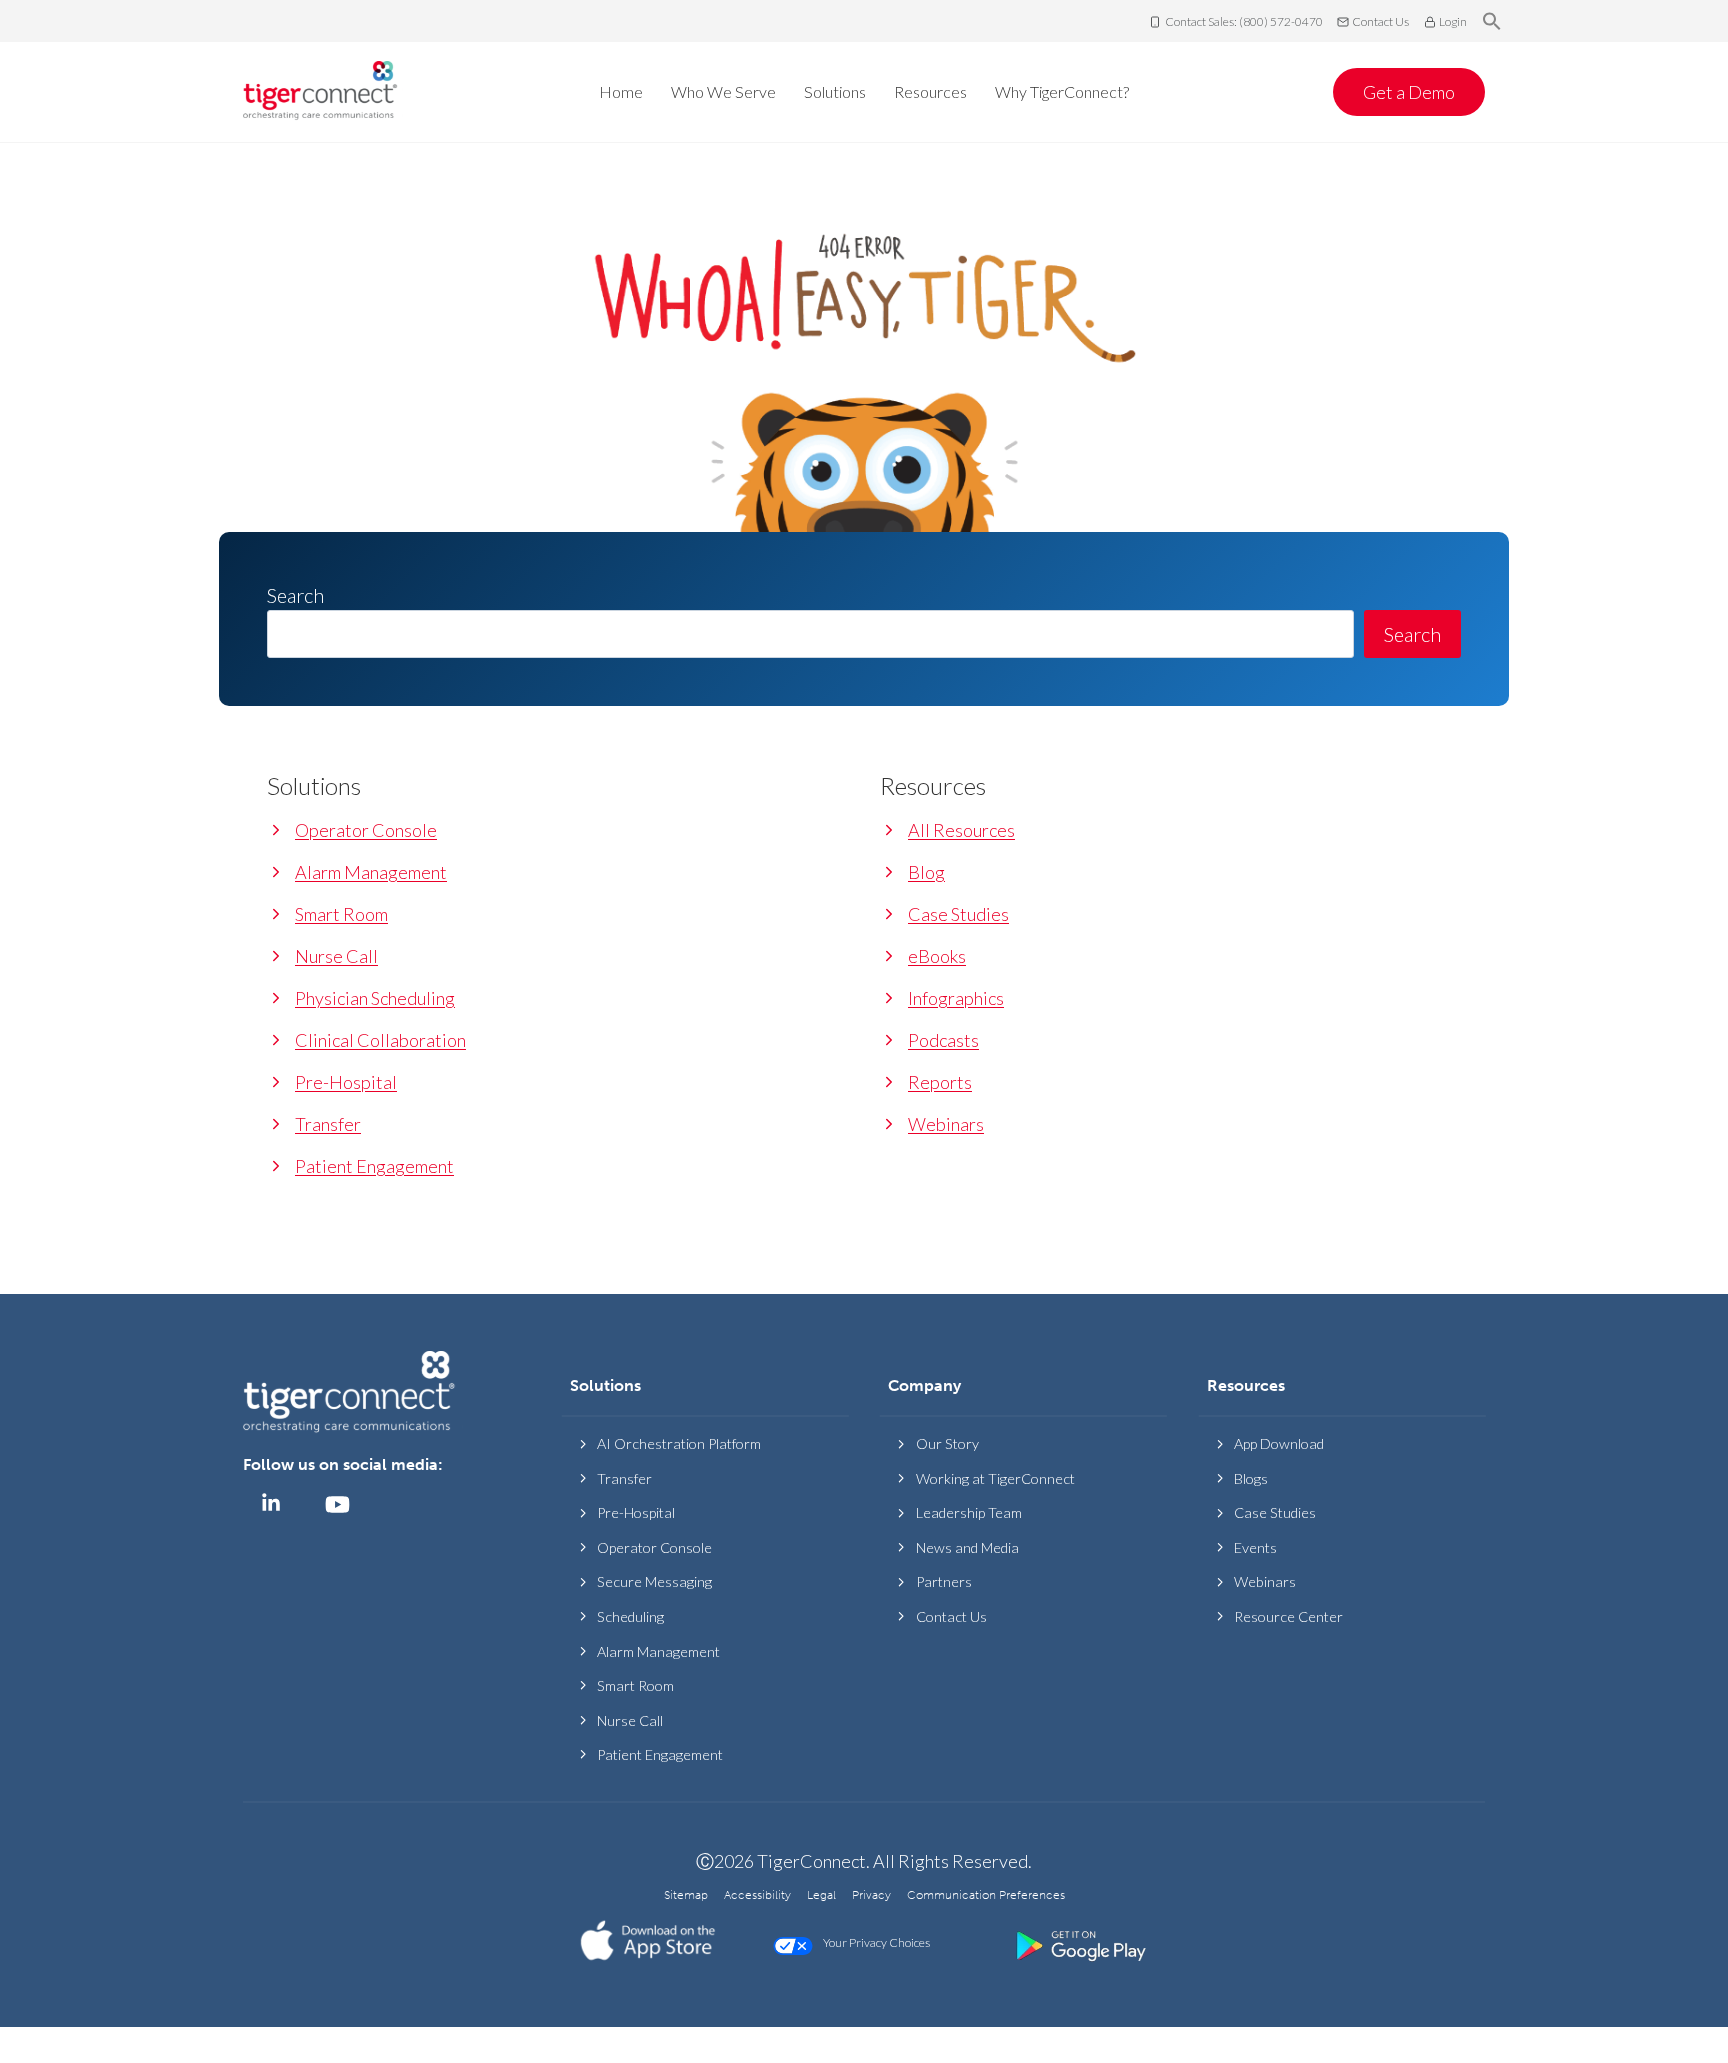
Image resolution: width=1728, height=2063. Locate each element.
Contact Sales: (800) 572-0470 (1244, 21)
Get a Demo (1409, 92)
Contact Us (1380, 21)
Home (621, 91)
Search (1412, 634)
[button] (1492, 22)
